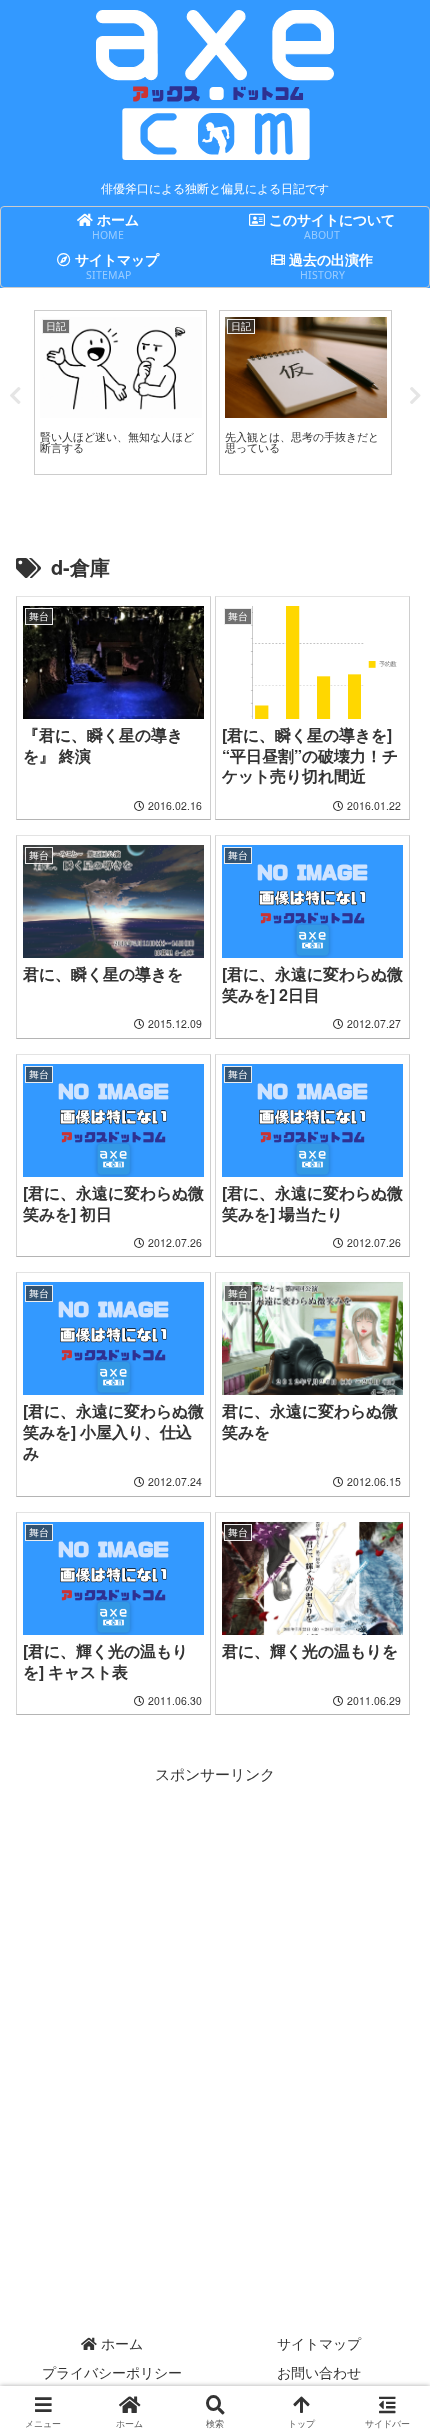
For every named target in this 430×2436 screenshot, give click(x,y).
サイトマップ (319, 2343)
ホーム (120, 2343)
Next (415, 396)
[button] (388, 2392)
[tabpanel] (120, 392)
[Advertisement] (215, 2002)
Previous (15, 396)
